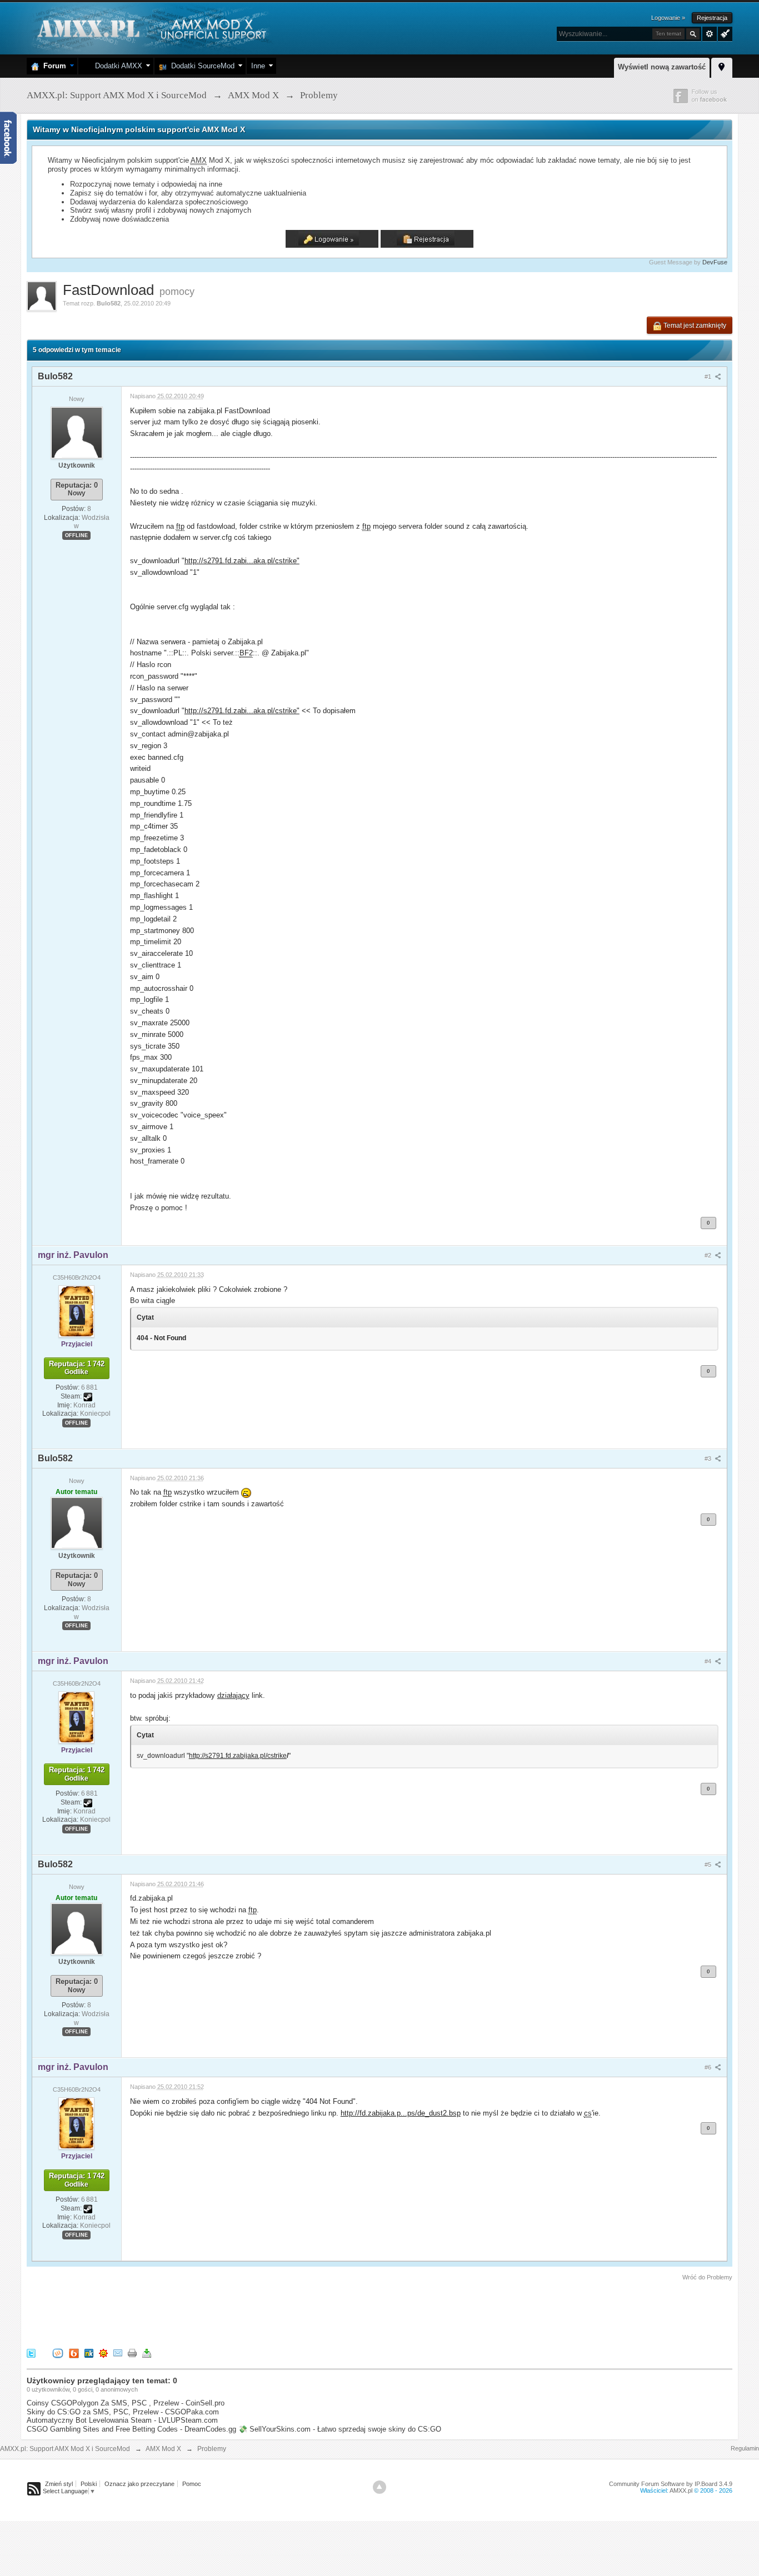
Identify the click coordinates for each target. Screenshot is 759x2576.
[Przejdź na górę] (379, 2487)
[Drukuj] (132, 2353)
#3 (709, 1459)
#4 (709, 1661)
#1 (709, 377)
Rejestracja (712, 18)
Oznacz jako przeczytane (139, 2484)
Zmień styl (59, 2484)
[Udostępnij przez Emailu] (118, 2353)
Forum (53, 66)
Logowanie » (668, 18)
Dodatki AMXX (116, 66)
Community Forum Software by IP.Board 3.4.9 (671, 2484)
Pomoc (192, 2484)
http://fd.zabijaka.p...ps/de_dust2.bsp (401, 2113)
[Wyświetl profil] (77, 432)
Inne (258, 66)
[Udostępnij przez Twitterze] (31, 2353)
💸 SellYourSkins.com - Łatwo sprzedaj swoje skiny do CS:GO (340, 2429)
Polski (89, 2484)
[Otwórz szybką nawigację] (722, 66)
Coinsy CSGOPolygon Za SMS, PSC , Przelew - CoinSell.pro (126, 2403)
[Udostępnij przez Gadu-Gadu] (103, 2353)
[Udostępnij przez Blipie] (74, 2353)
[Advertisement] (229, 2313)
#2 (709, 1255)
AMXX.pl (681, 2490)
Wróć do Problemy (707, 2277)
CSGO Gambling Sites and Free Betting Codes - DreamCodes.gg (131, 2429)
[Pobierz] (147, 2353)
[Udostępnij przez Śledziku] (89, 2353)
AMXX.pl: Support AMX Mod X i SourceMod (65, 2449)
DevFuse (715, 262)
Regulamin (745, 2448)
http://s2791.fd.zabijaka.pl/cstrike (238, 1756)
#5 (709, 1865)
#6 (709, 2067)
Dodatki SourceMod (201, 66)
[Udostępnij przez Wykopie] (58, 2353)
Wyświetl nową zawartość (662, 67)
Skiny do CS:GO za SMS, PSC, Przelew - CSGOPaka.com (123, 2412)
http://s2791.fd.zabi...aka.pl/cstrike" (242, 561)
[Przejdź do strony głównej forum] (150, 27)
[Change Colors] (724, 33)
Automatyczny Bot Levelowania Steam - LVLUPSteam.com (122, 2420)
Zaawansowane (710, 34)
